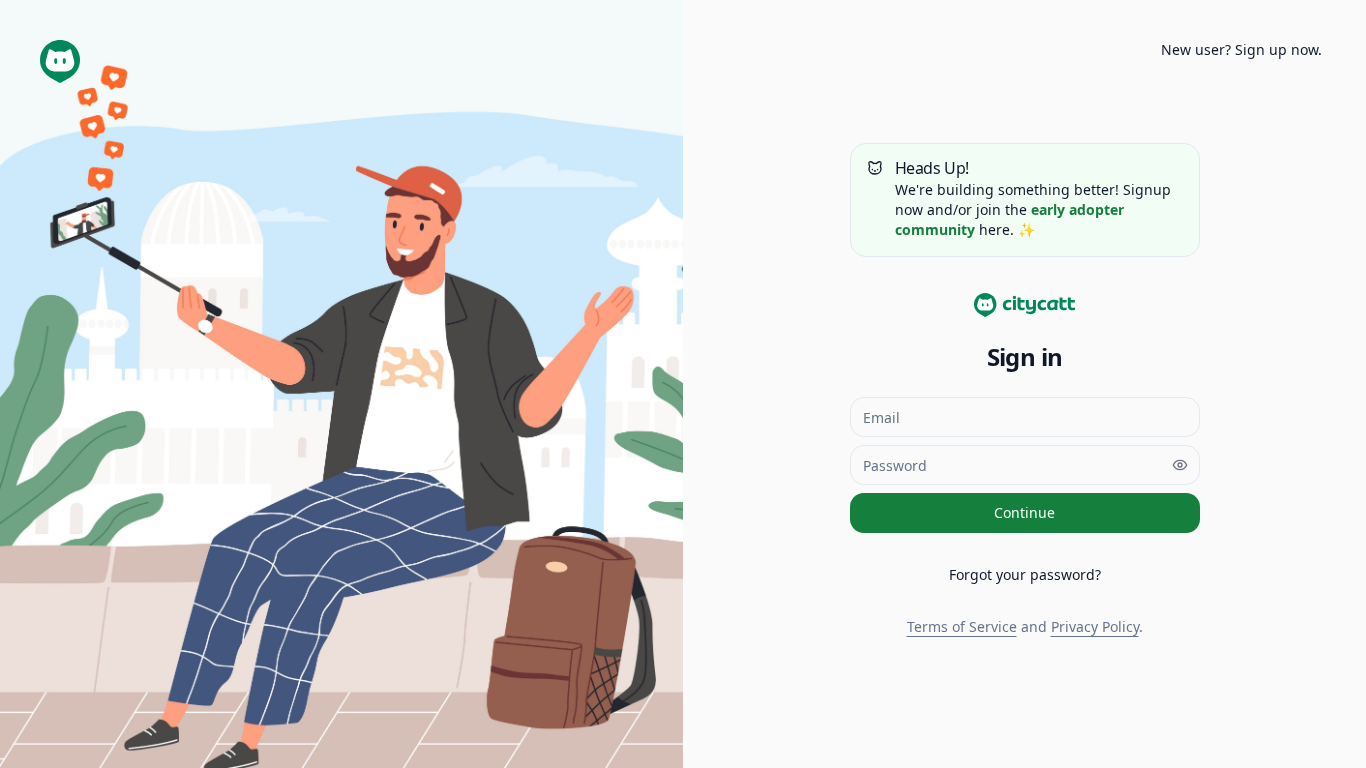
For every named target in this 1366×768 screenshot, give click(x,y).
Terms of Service (962, 626)
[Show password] (1180, 465)
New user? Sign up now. (1241, 49)
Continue (1024, 512)
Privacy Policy (1095, 626)
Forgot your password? (1025, 574)
